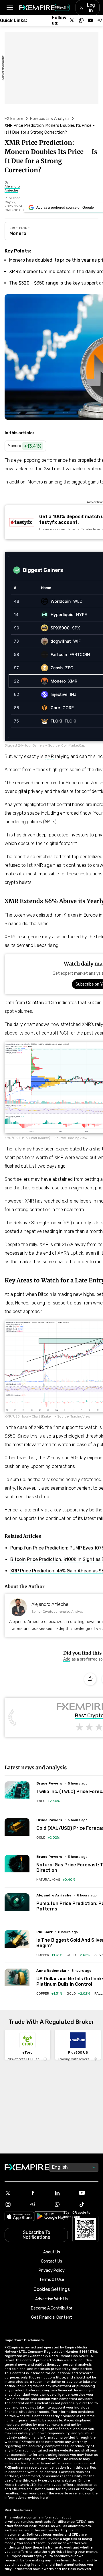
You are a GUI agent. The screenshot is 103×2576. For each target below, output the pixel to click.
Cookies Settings (52, 2289)
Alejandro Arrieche (50, 1604)
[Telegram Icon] (39, 2204)
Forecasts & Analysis (50, 119)
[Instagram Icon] (15, 2204)
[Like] (90, 1679)
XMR (49, 756)
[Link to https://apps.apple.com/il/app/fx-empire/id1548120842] (19, 2217)
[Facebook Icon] (39, 2193)
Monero (18, 233)
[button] (10, 8)
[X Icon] (15, 2193)
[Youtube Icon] (88, 2193)
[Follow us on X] (72, 20)
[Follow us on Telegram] (100, 20)
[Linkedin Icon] (64, 2193)
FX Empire (14, 119)
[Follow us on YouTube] (90, 20)
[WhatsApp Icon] (64, 2204)
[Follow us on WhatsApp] (81, 20)
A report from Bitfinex (26, 770)
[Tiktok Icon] (88, 2204)
